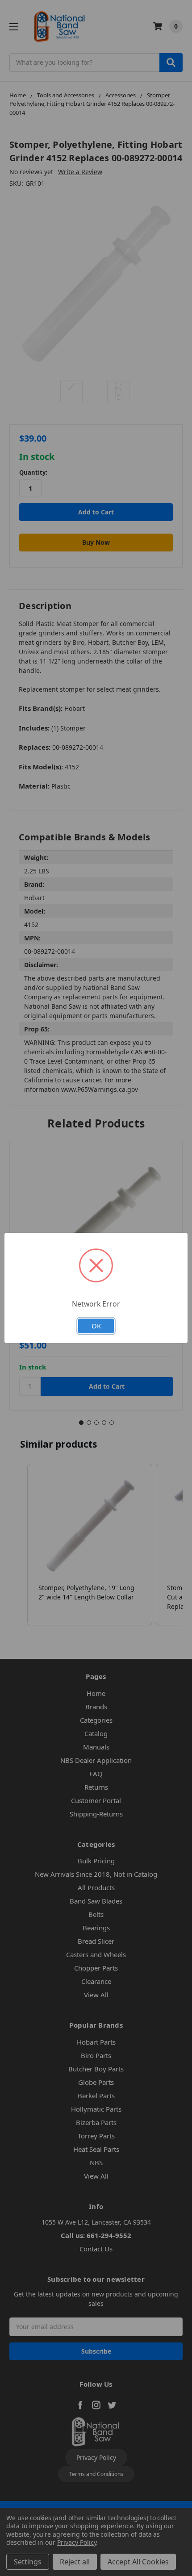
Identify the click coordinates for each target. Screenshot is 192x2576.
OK (96, 1326)
